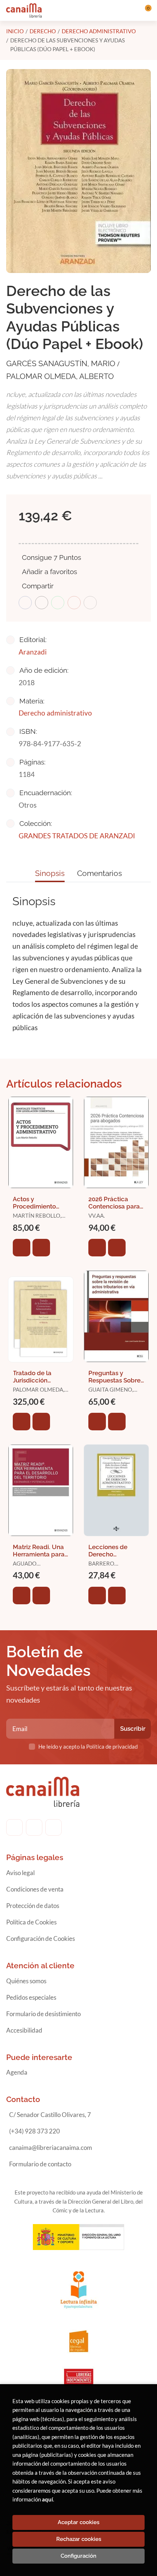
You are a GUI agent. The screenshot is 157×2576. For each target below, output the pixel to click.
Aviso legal (20, 1873)
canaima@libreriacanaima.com (51, 2148)
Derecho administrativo (99, 31)
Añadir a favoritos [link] (49, 572)
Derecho (43, 31)
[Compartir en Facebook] (25, 603)
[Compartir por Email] (74, 603)
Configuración (78, 2556)
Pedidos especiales (31, 1997)
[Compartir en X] (42, 603)
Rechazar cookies (79, 2539)
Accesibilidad (24, 2030)
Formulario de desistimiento (43, 2014)
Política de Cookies (31, 1922)
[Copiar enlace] (90, 603)
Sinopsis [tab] (50, 873)
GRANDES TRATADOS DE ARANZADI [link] (77, 836)
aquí (47, 2499)
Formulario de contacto (40, 2164)
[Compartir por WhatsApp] (58, 603)
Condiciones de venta (35, 1889)
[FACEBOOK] (14, 1827)
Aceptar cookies (78, 2522)
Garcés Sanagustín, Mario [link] (62, 363)
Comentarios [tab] (99, 873)
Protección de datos (33, 1906)
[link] (41, 1248)
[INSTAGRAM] (34, 1827)
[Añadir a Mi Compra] (22, 1248)
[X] (53, 1827)
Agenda (17, 2072)
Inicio (15, 31)
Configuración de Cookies (41, 1938)
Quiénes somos (26, 1981)
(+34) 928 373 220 (35, 2131)
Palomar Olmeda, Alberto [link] (60, 376)
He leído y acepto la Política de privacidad (88, 1746)
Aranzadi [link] (33, 652)
